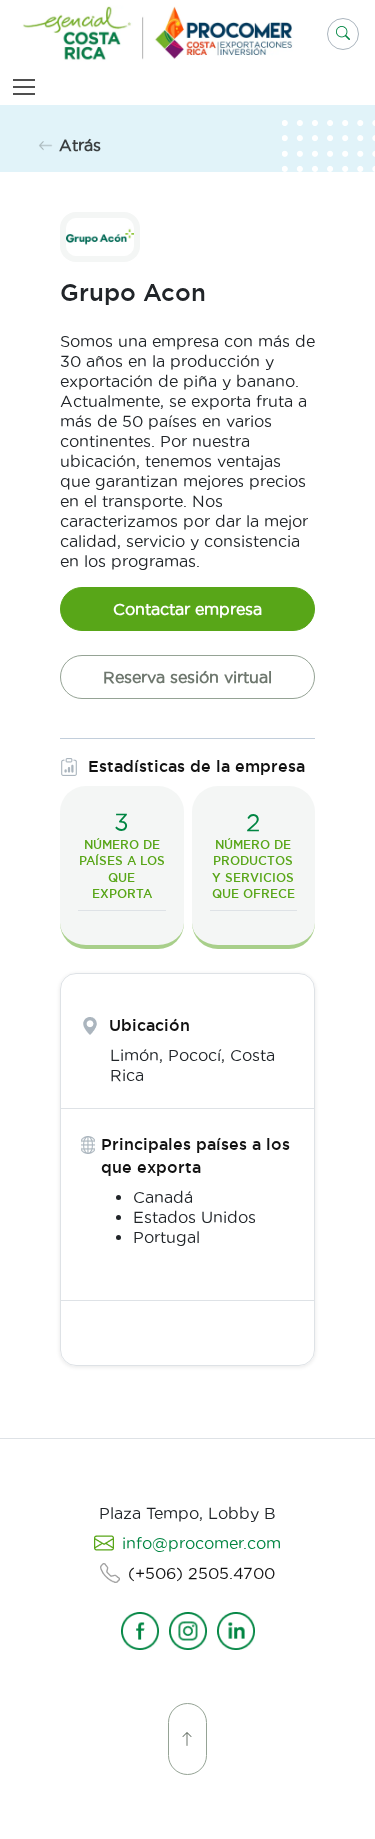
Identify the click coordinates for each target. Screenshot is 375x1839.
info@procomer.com (201, 1543)
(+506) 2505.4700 (201, 1573)
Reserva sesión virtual (187, 677)
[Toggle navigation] (28, 86)
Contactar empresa (187, 609)
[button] (343, 34)
